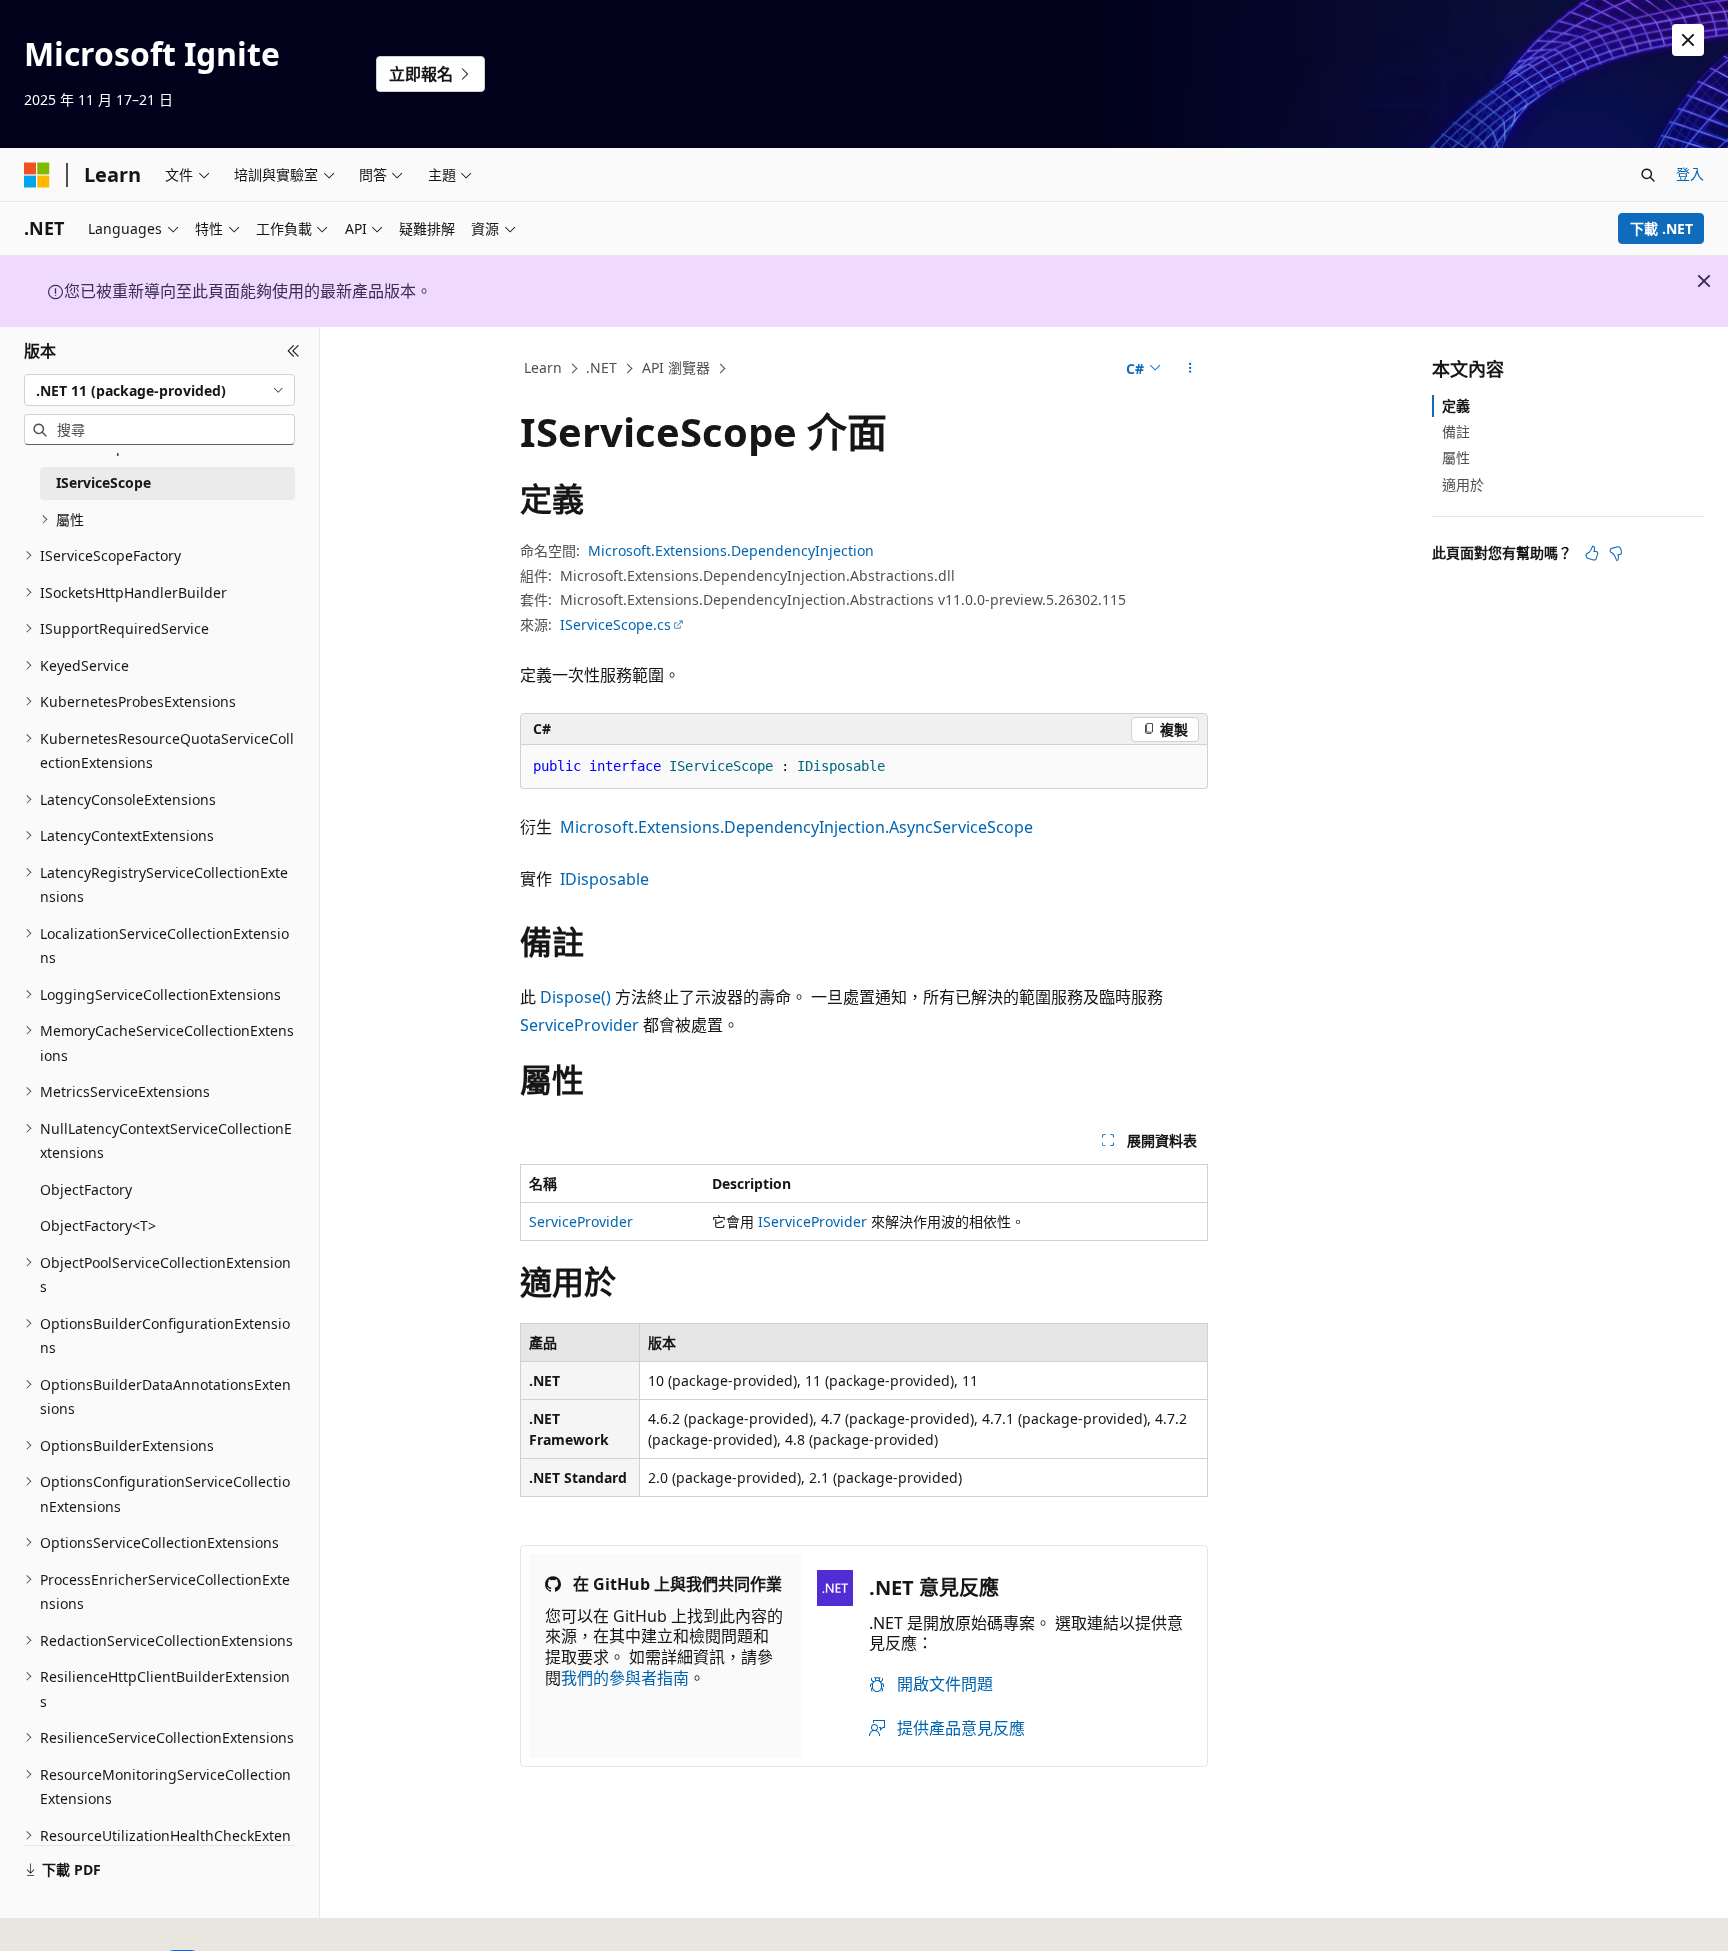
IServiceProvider (812, 1221)
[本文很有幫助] (1592, 553)
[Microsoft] (37, 175)
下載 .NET (1661, 228)
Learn (543, 367)
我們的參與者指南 (625, 1678)
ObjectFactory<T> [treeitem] (98, 1225)
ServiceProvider (579, 1025)
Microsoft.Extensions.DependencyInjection (731, 550)
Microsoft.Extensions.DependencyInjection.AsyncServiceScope (796, 827)
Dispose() (575, 997)
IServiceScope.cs (615, 624)
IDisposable (604, 879)
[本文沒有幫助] (1616, 553)
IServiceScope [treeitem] (103, 482)
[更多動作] (1190, 369)
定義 (1456, 405)
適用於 (1463, 484)
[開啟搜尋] (1648, 175)
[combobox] (159, 390)
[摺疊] (293, 351)
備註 (1456, 431)
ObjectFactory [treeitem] (86, 1189)
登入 (1690, 173)
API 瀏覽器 (676, 367)
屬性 (1456, 457)
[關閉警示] (1688, 40)
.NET (601, 367)
